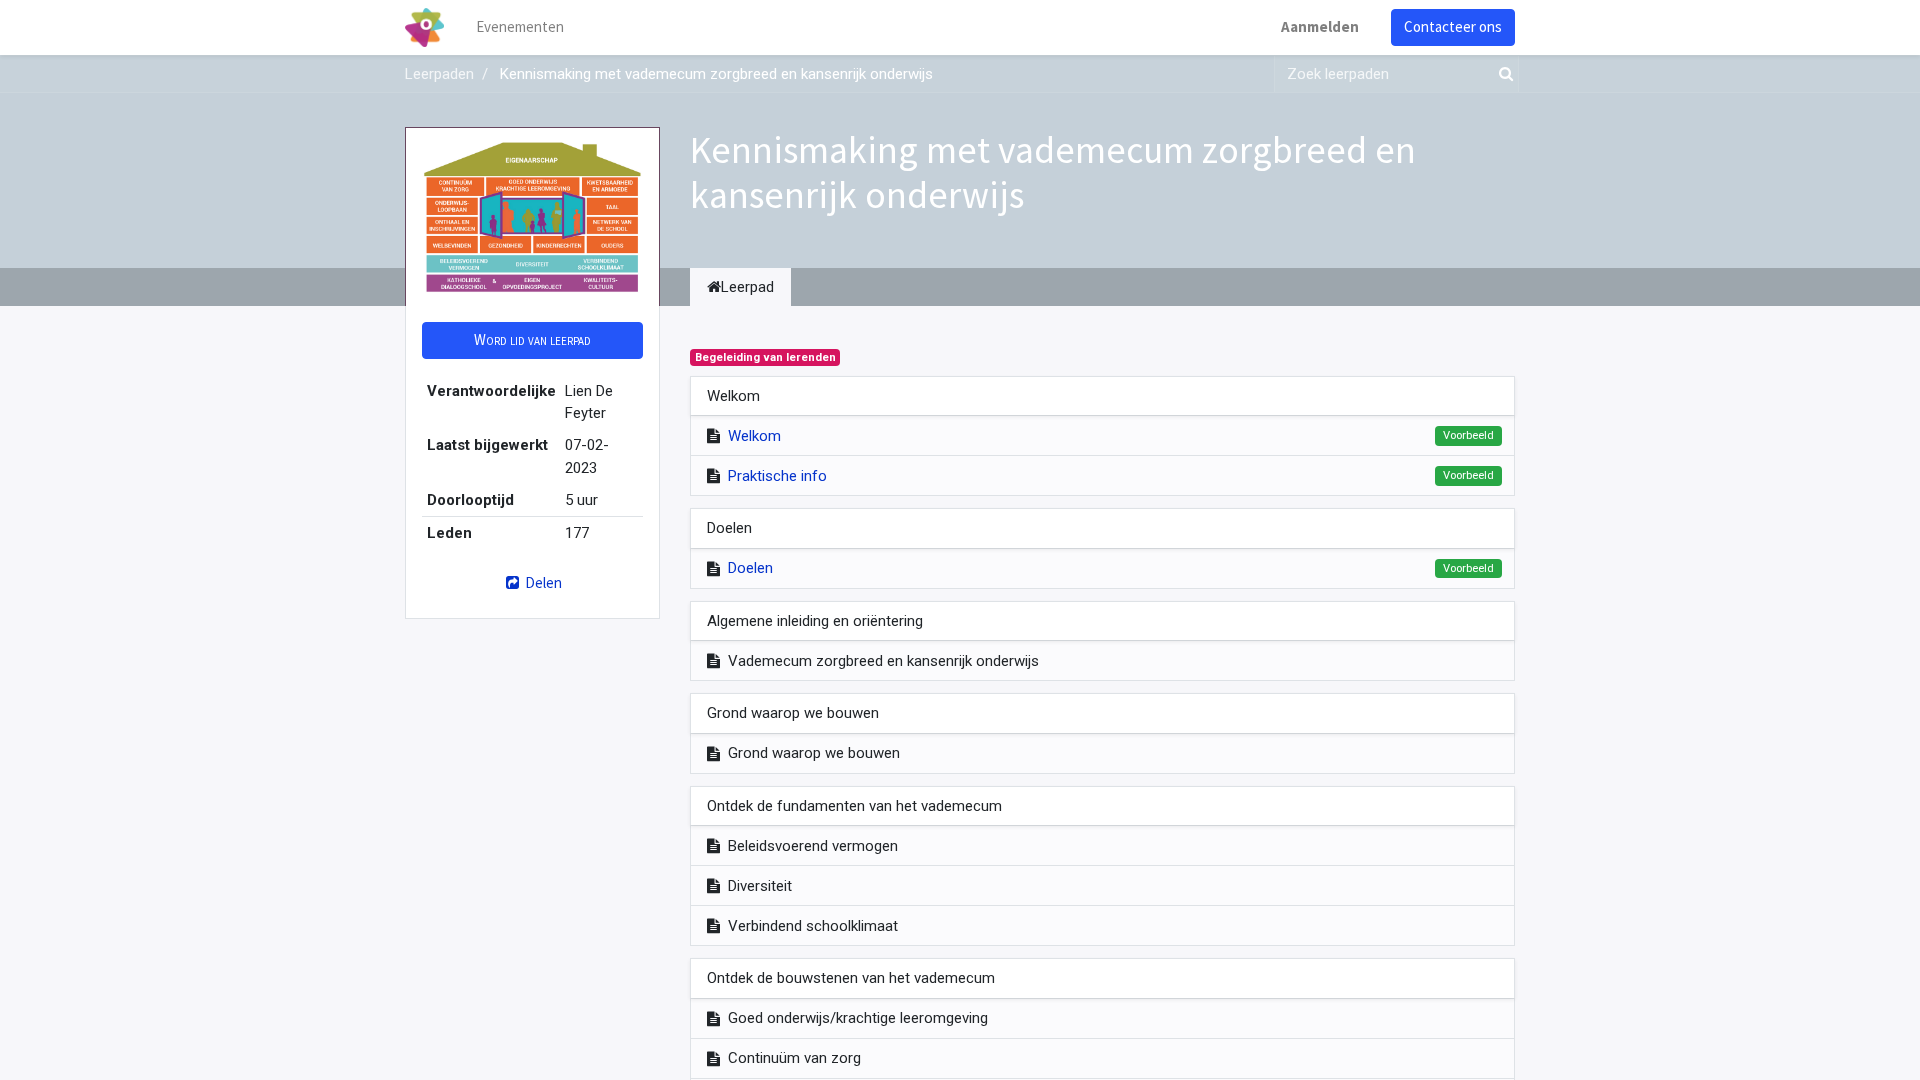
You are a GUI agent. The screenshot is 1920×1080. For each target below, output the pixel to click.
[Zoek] (1502, 74)
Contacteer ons (1453, 26)
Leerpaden (439, 74)
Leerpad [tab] (747, 287)
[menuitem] (520, 27)
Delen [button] (542, 582)
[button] (532, 340)
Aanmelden (1320, 26)
